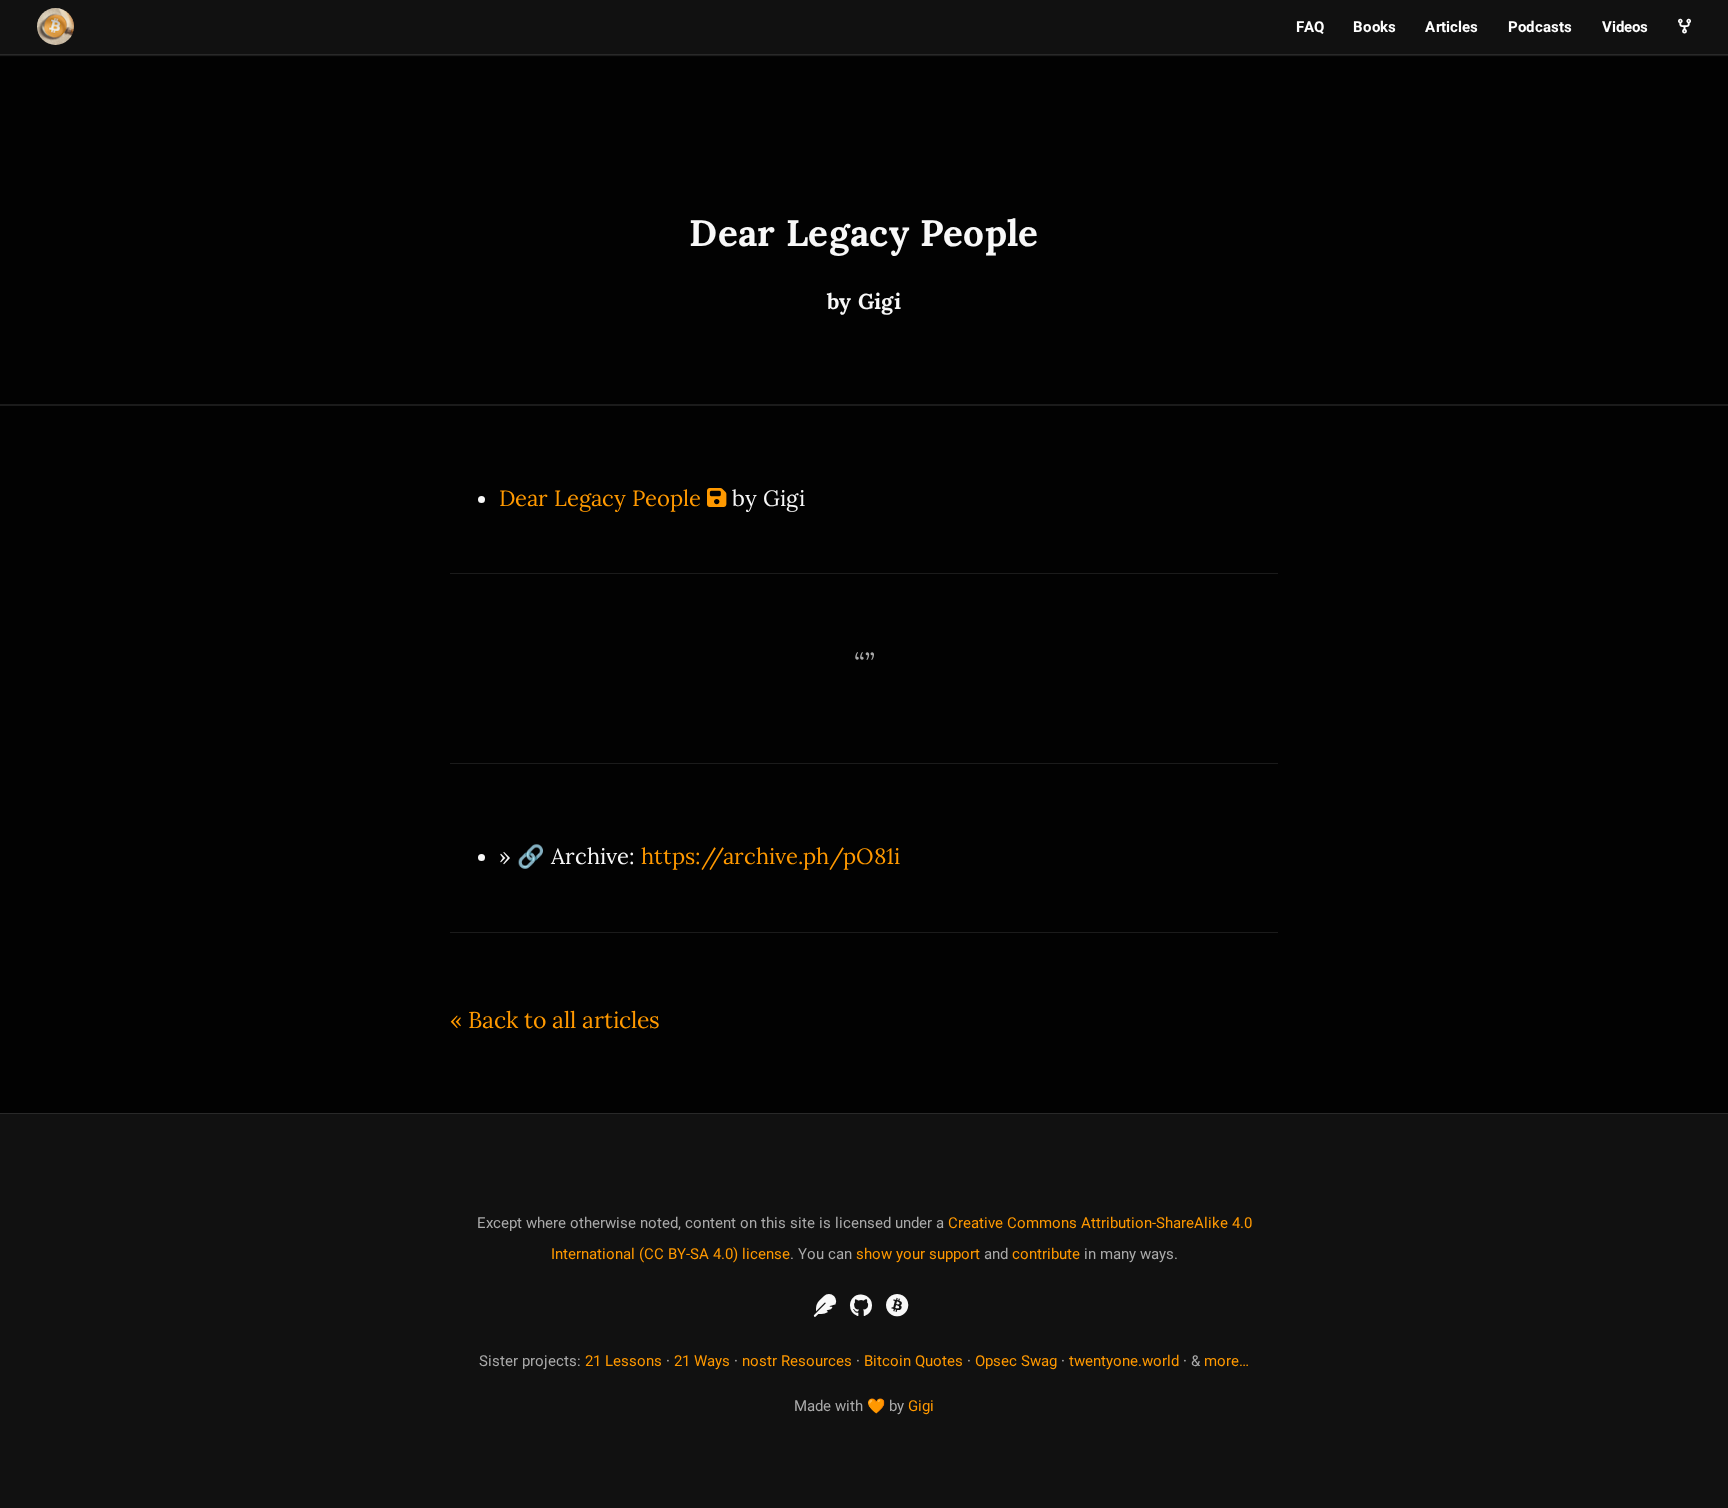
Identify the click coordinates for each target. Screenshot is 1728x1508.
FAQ (1309, 27)
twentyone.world (1124, 1361)
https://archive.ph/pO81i (770, 856)
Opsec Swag (1016, 1361)
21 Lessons (623, 1361)
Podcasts (1540, 27)
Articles (1451, 27)
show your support (918, 1254)
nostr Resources (797, 1361)
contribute (1046, 1254)
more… (1226, 1361)
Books (1374, 27)
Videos (1625, 27)
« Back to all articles (555, 1019)
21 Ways (702, 1361)
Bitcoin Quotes (913, 1361)
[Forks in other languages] (1684, 27)
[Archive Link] (716, 498)
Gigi (921, 1406)
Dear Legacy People (600, 498)
